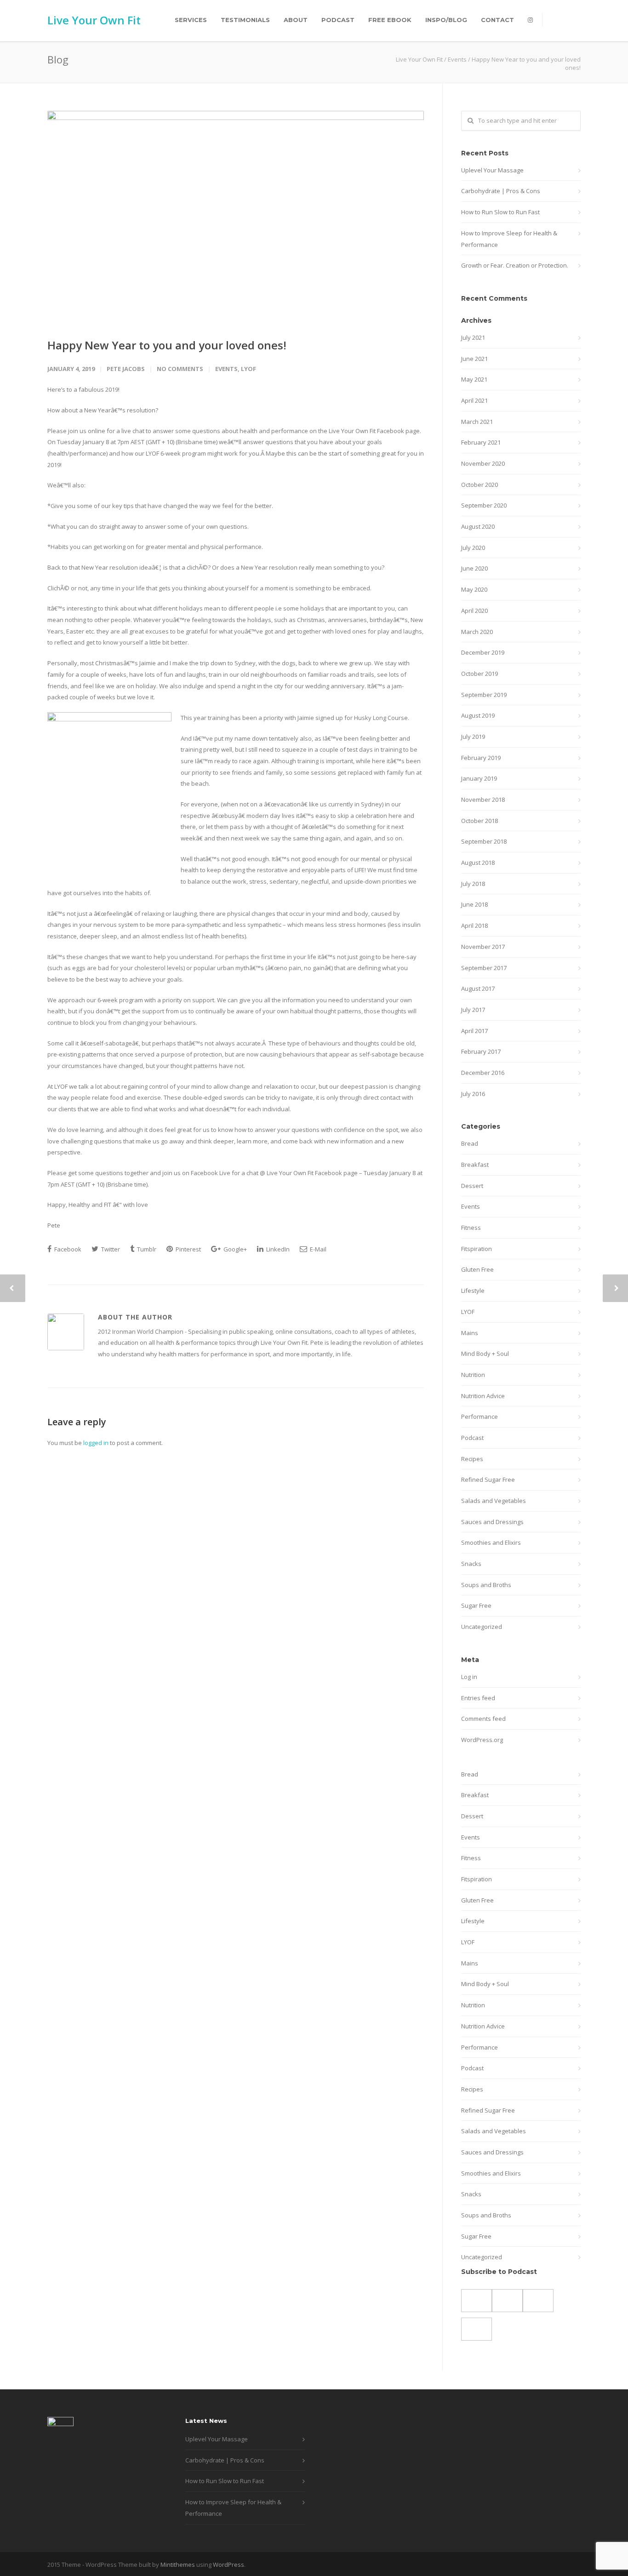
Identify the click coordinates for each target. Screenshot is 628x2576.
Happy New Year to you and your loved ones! (167, 345)
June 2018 (474, 904)
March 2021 (477, 422)
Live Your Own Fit (94, 20)
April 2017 (474, 1031)
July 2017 (473, 1010)
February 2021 (481, 442)
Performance (480, 1417)
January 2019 (479, 778)
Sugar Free (476, 1605)
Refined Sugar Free (488, 1479)
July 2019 (473, 737)
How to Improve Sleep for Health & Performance (509, 239)
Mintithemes (178, 2565)
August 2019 (478, 715)
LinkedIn (277, 1249)
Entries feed (478, 1698)
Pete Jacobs (126, 369)
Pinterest (188, 1249)
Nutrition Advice (483, 1396)
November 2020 (483, 463)
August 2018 (478, 862)
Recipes (472, 1459)
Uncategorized (482, 1627)
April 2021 (474, 400)
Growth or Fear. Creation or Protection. (515, 265)
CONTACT (497, 20)
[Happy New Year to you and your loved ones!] (236, 217)
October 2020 (480, 485)
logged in (96, 1443)
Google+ (234, 1249)
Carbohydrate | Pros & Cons (501, 191)
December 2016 (483, 1073)
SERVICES (191, 20)
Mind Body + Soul (485, 1354)
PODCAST (338, 20)
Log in (469, 1677)
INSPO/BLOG (446, 20)
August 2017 (478, 988)
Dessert (472, 1186)
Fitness (471, 1228)
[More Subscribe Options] (477, 2329)
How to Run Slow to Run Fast (500, 212)
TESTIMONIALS (245, 20)
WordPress (228, 2565)
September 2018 (484, 841)
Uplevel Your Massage (492, 170)
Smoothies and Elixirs (491, 1542)
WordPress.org (482, 1740)
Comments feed (483, 1719)
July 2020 (473, 548)
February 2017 (481, 1051)
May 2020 (474, 589)
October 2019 (480, 674)
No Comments (180, 369)
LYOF (248, 369)
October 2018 (480, 821)
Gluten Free (477, 1269)
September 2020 (484, 505)
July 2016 (473, 1094)
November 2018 (483, 800)
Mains (470, 1333)
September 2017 (484, 968)
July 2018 (473, 884)
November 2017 (483, 947)
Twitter (110, 1249)
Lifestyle (473, 1291)
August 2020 (478, 526)
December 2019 (483, 652)
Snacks (471, 1564)
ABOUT (296, 20)
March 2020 (477, 632)
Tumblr (146, 1249)
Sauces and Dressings (492, 1522)
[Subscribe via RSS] (538, 2301)
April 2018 (474, 925)
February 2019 (481, 758)
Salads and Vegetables (494, 1501)
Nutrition (473, 1375)
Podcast (472, 1438)
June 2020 (474, 568)
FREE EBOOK (390, 20)
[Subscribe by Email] (507, 2301)
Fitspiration (477, 1249)
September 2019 (484, 695)
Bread (470, 1143)
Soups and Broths (486, 1585)
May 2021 (474, 379)
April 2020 (474, 611)
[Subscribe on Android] (477, 2301)
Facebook (67, 1249)
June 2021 (474, 359)
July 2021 (473, 337)
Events (457, 59)
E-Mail (317, 1249)
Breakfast (475, 1165)
